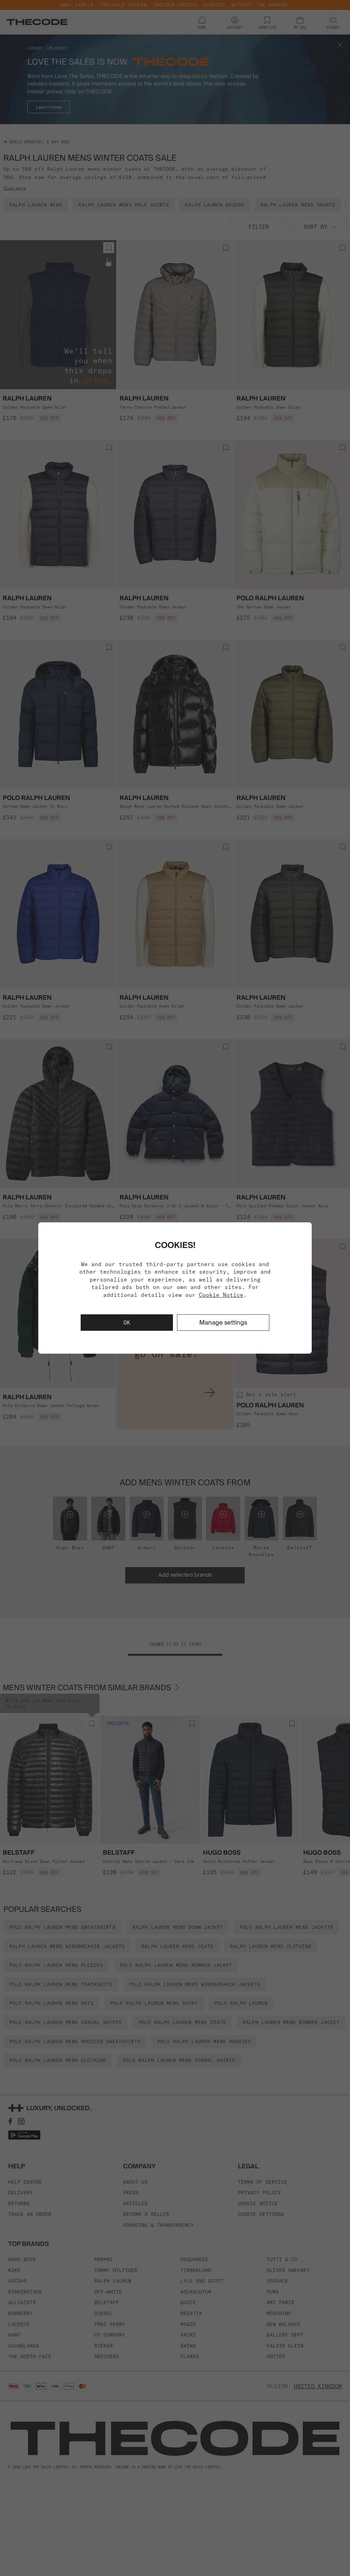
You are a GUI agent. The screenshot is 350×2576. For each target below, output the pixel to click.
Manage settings (223, 1322)
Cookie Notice (221, 1295)
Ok (127, 1323)
